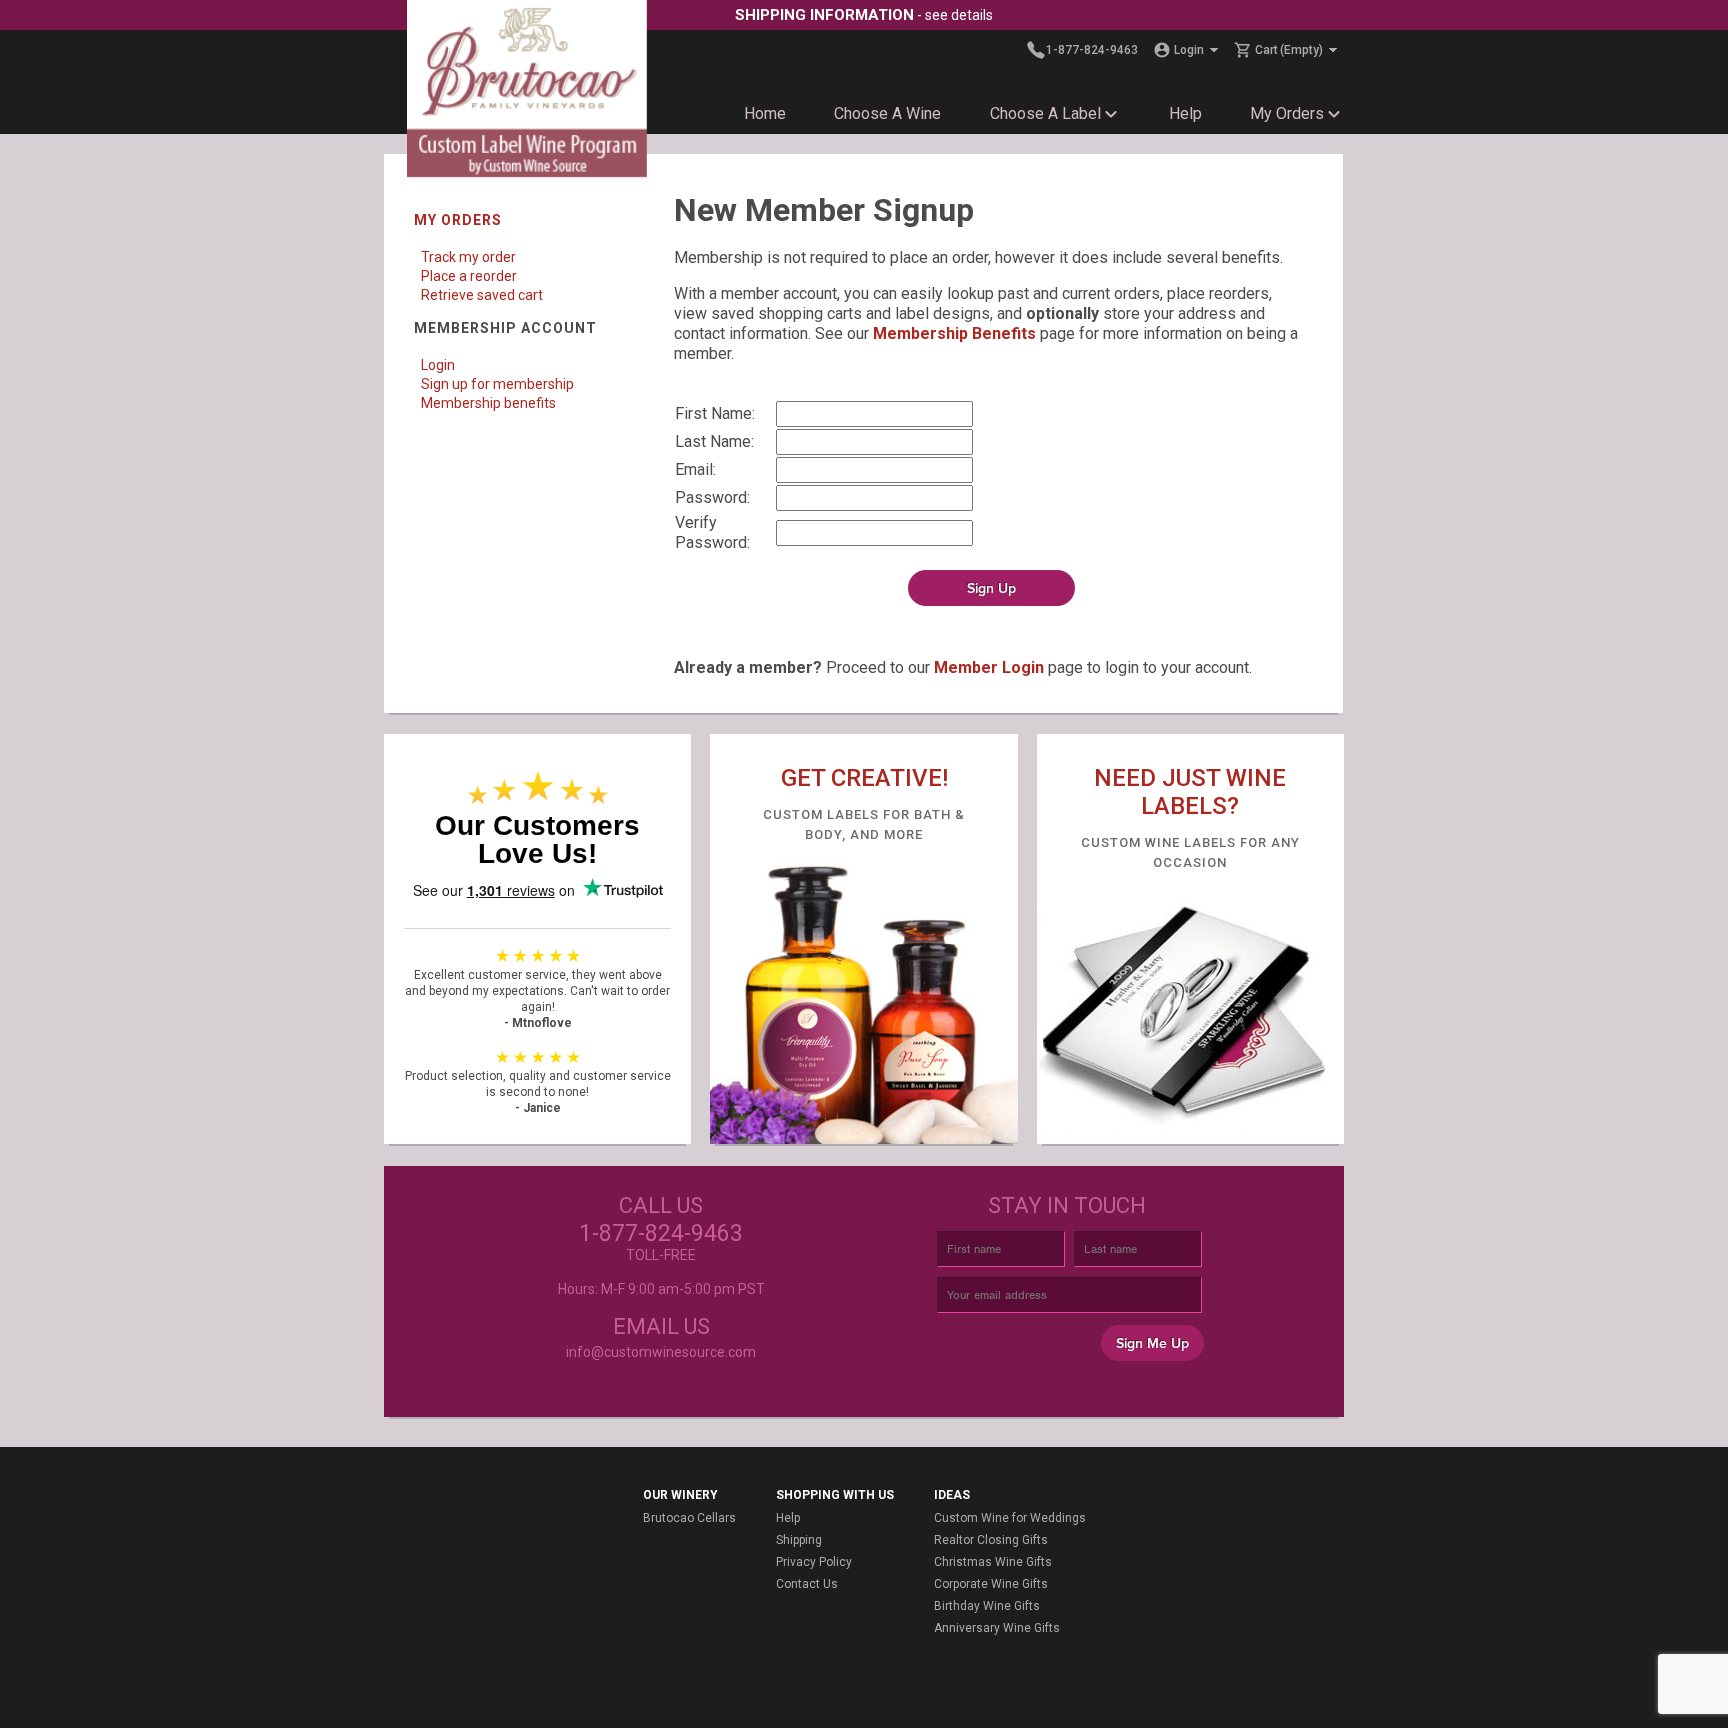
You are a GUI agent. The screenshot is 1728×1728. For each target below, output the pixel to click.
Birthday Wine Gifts (987, 1606)
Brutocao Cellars (689, 1518)
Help (1185, 113)
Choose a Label (1045, 113)
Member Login (989, 667)
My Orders (1287, 113)
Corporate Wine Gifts (991, 1584)
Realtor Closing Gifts (991, 1540)
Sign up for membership (497, 384)
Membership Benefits (954, 333)
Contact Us (807, 1584)
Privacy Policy (814, 1562)
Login (438, 365)
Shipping (799, 1540)
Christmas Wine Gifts (993, 1562)
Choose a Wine (887, 113)
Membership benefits (488, 403)
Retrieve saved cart (482, 295)
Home (765, 113)
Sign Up (991, 588)
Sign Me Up (1152, 1343)
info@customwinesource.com (661, 1352)
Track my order (468, 257)
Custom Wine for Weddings (1010, 1518)
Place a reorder (469, 276)
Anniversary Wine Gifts (997, 1628)
